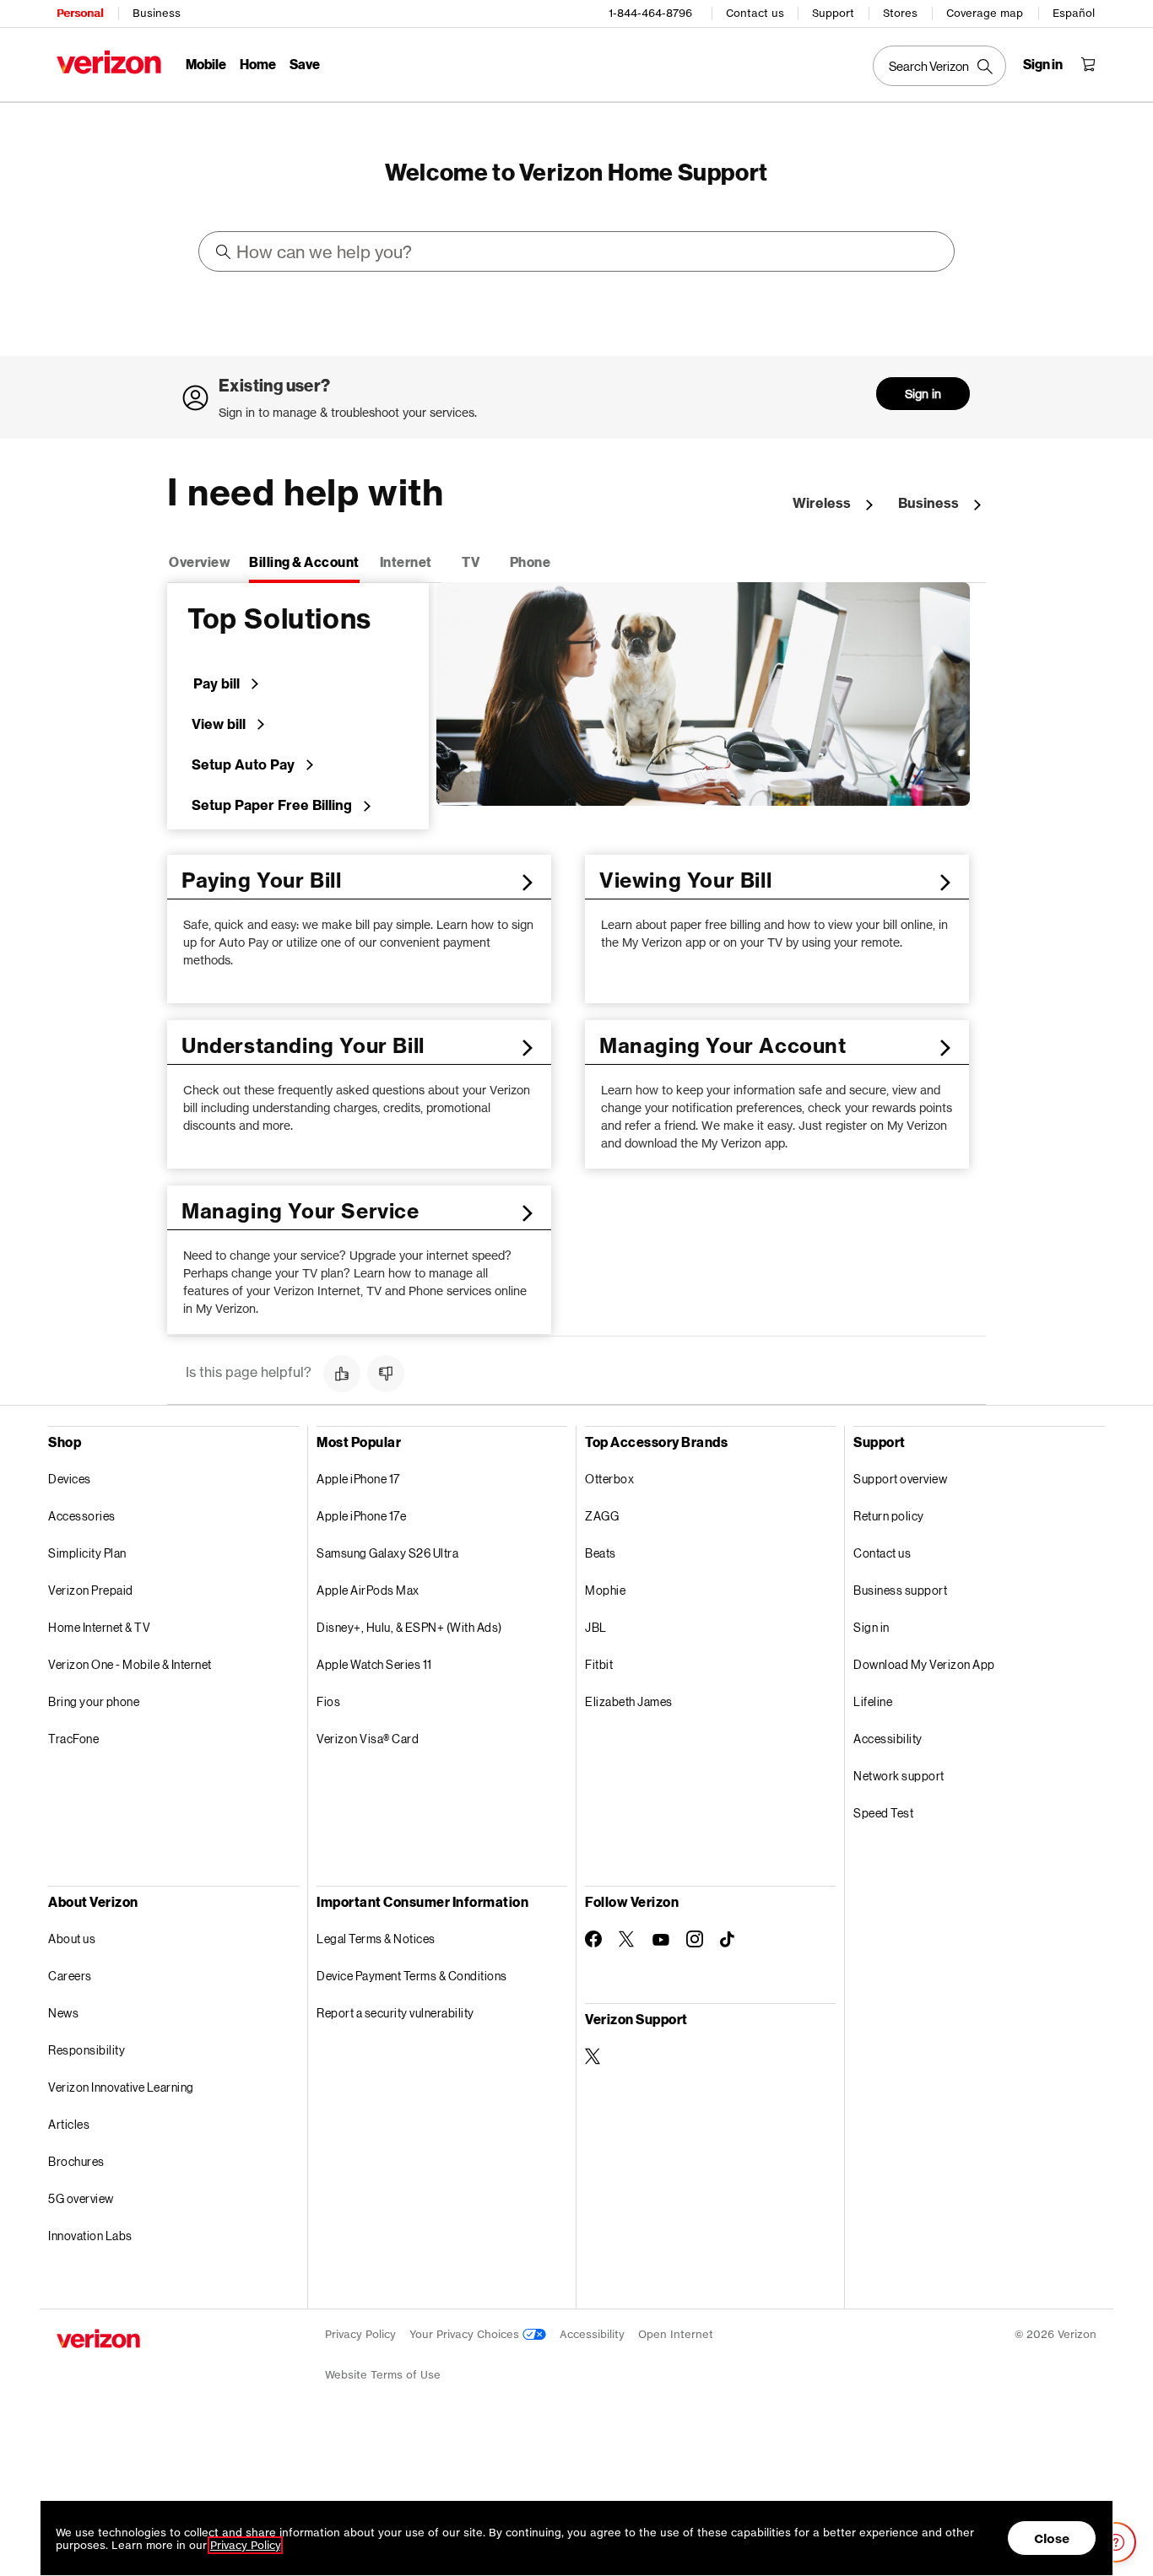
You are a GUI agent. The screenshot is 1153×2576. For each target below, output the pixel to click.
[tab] (200, 564)
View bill (219, 724)
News (63, 2013)
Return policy (889, 1516)
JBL (596, 1627)
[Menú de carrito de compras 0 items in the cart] (1088, 64)
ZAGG (602, 1516)
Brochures (76, 2161)
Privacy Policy (360, 2334)
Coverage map (985, 13)
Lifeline (873, 1701)
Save (305, 64)
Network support (899, 1776)
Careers (70, 1976)
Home (258, 64)
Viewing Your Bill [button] (685, 880)
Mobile (206, 64)
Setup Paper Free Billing (272, 805)
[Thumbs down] (386, 1374)
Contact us (755, 13)
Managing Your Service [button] (300, 1211)
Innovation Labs (90, 2236)
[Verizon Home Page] (109, 62)
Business (157, 13)
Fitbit (599, 1664)
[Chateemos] (1116, 2542)
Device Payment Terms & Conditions (412, 1976)
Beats (601, 1553)
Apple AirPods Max (368, 1590)
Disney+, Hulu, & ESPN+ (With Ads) (409, 1627)
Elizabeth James (629, 1701)
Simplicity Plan (87, 1553)
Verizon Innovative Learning (121, 2087)
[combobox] (577, 251)
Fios (328, 1701)
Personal (80, 13)
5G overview (81, 2198)
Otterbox (609, 1479)
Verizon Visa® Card (368, 1739)
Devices (70, 1479)
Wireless (822, 503)
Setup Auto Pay (243, 764)
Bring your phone (94, 1701)
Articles (69, 2124)
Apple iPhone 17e (361, 1516)
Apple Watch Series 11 (374, 1664)
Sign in (923, 394)
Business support (900, 1590)
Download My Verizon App (924, 1664)
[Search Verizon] (939, 66)
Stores (900, 13)
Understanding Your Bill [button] (303, 1045)
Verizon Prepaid (91, 1590)
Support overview (900, 1479)
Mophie (605, 1590)
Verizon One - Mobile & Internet (130, 1664)
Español (1074, 13)
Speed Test (883, 1813)
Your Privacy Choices (466, 2334)
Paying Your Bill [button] (262, 880)
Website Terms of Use (383, 2375)
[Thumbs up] (342, 1374)
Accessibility (888, 1739)
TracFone (73, 1739)
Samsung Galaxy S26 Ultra (387, 1553)
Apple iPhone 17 (358, 1479)
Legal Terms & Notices (376, 1939)
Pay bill (217, 683)
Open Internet (676, 2334)
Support (833, 13)
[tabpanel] (576, 959)
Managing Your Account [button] (723, 1045)
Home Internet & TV (99, 1627)
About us (72, 1939)
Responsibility (87, 2050)
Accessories (82, 1516)
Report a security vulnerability (395, 2013)
